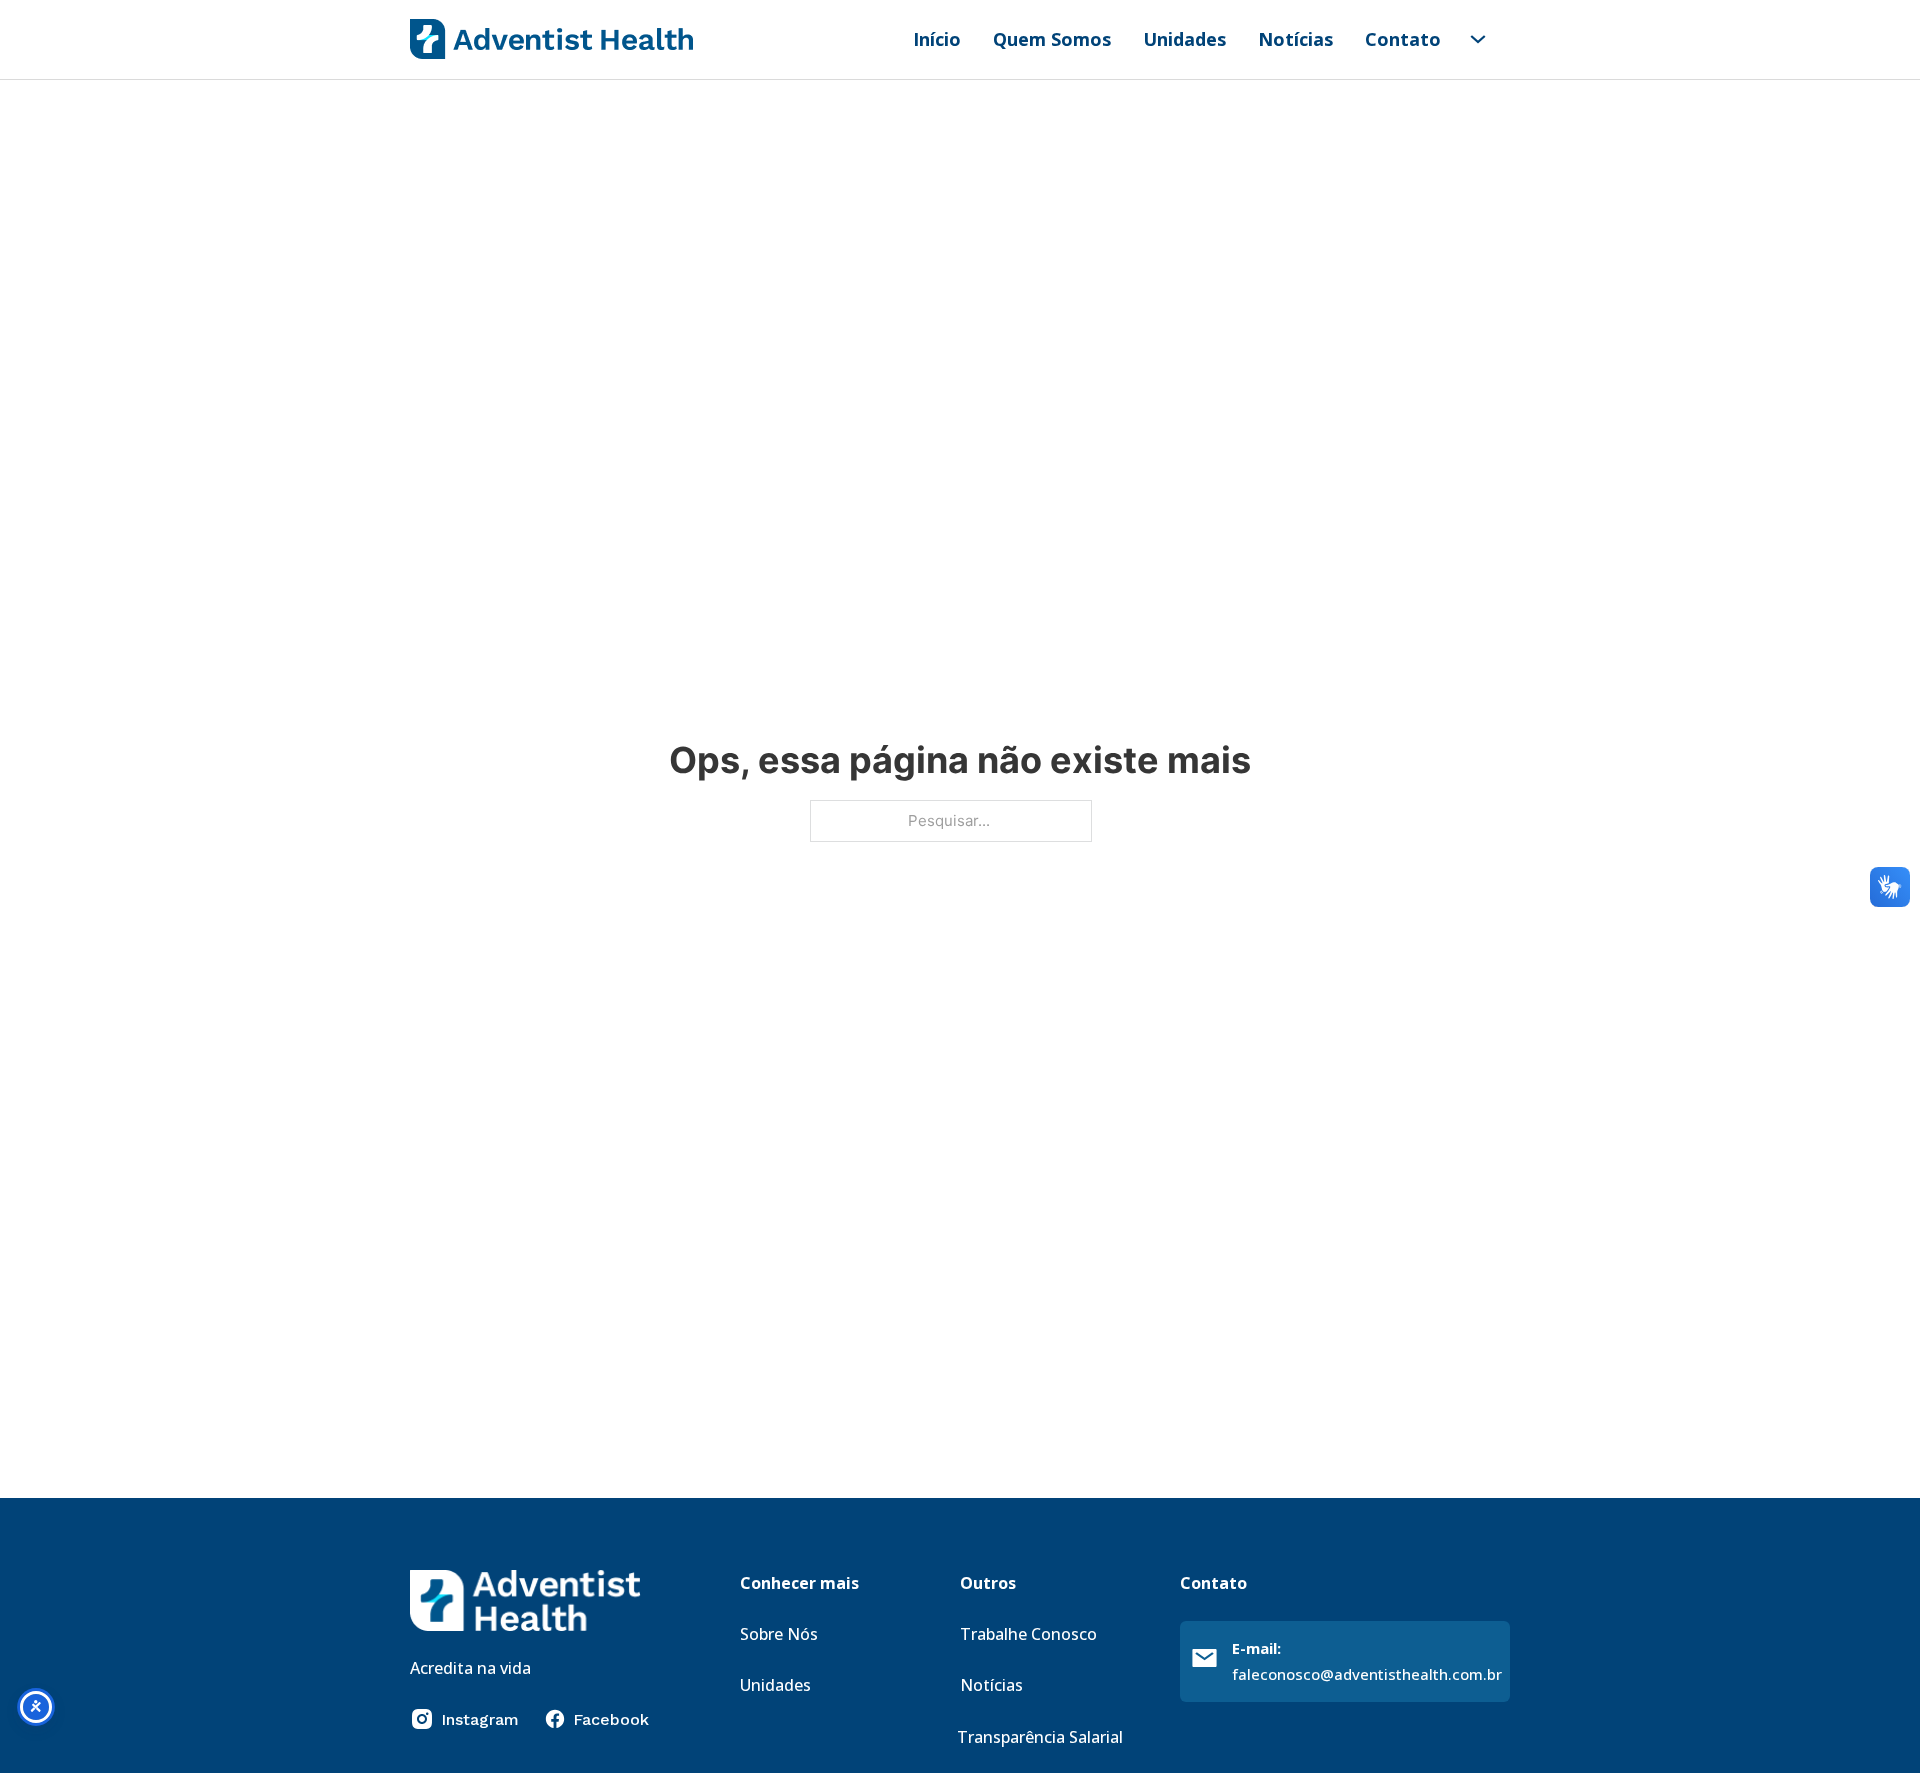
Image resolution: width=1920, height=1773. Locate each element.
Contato (1403, 39)
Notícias (1295, 39)
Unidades (1184, 39)
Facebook (611, 1719)
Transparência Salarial (1040, 1737)
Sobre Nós (779, 1634)
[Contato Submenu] (1478, 39)
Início (937, 39)
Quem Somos (1052, 39)
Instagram (480, 1719)
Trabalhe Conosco (1028, 1634)
